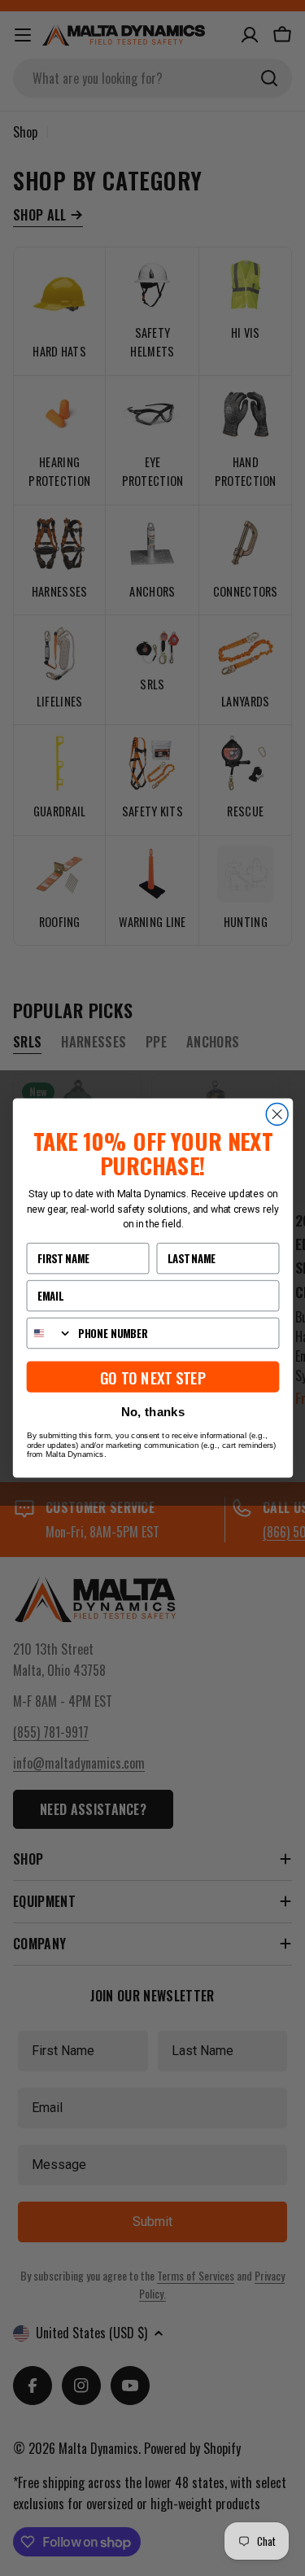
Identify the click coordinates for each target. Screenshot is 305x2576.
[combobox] (49, 1334)
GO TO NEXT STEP (152, 1376)
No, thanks (152, 1412)
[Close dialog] (277, 1115)
